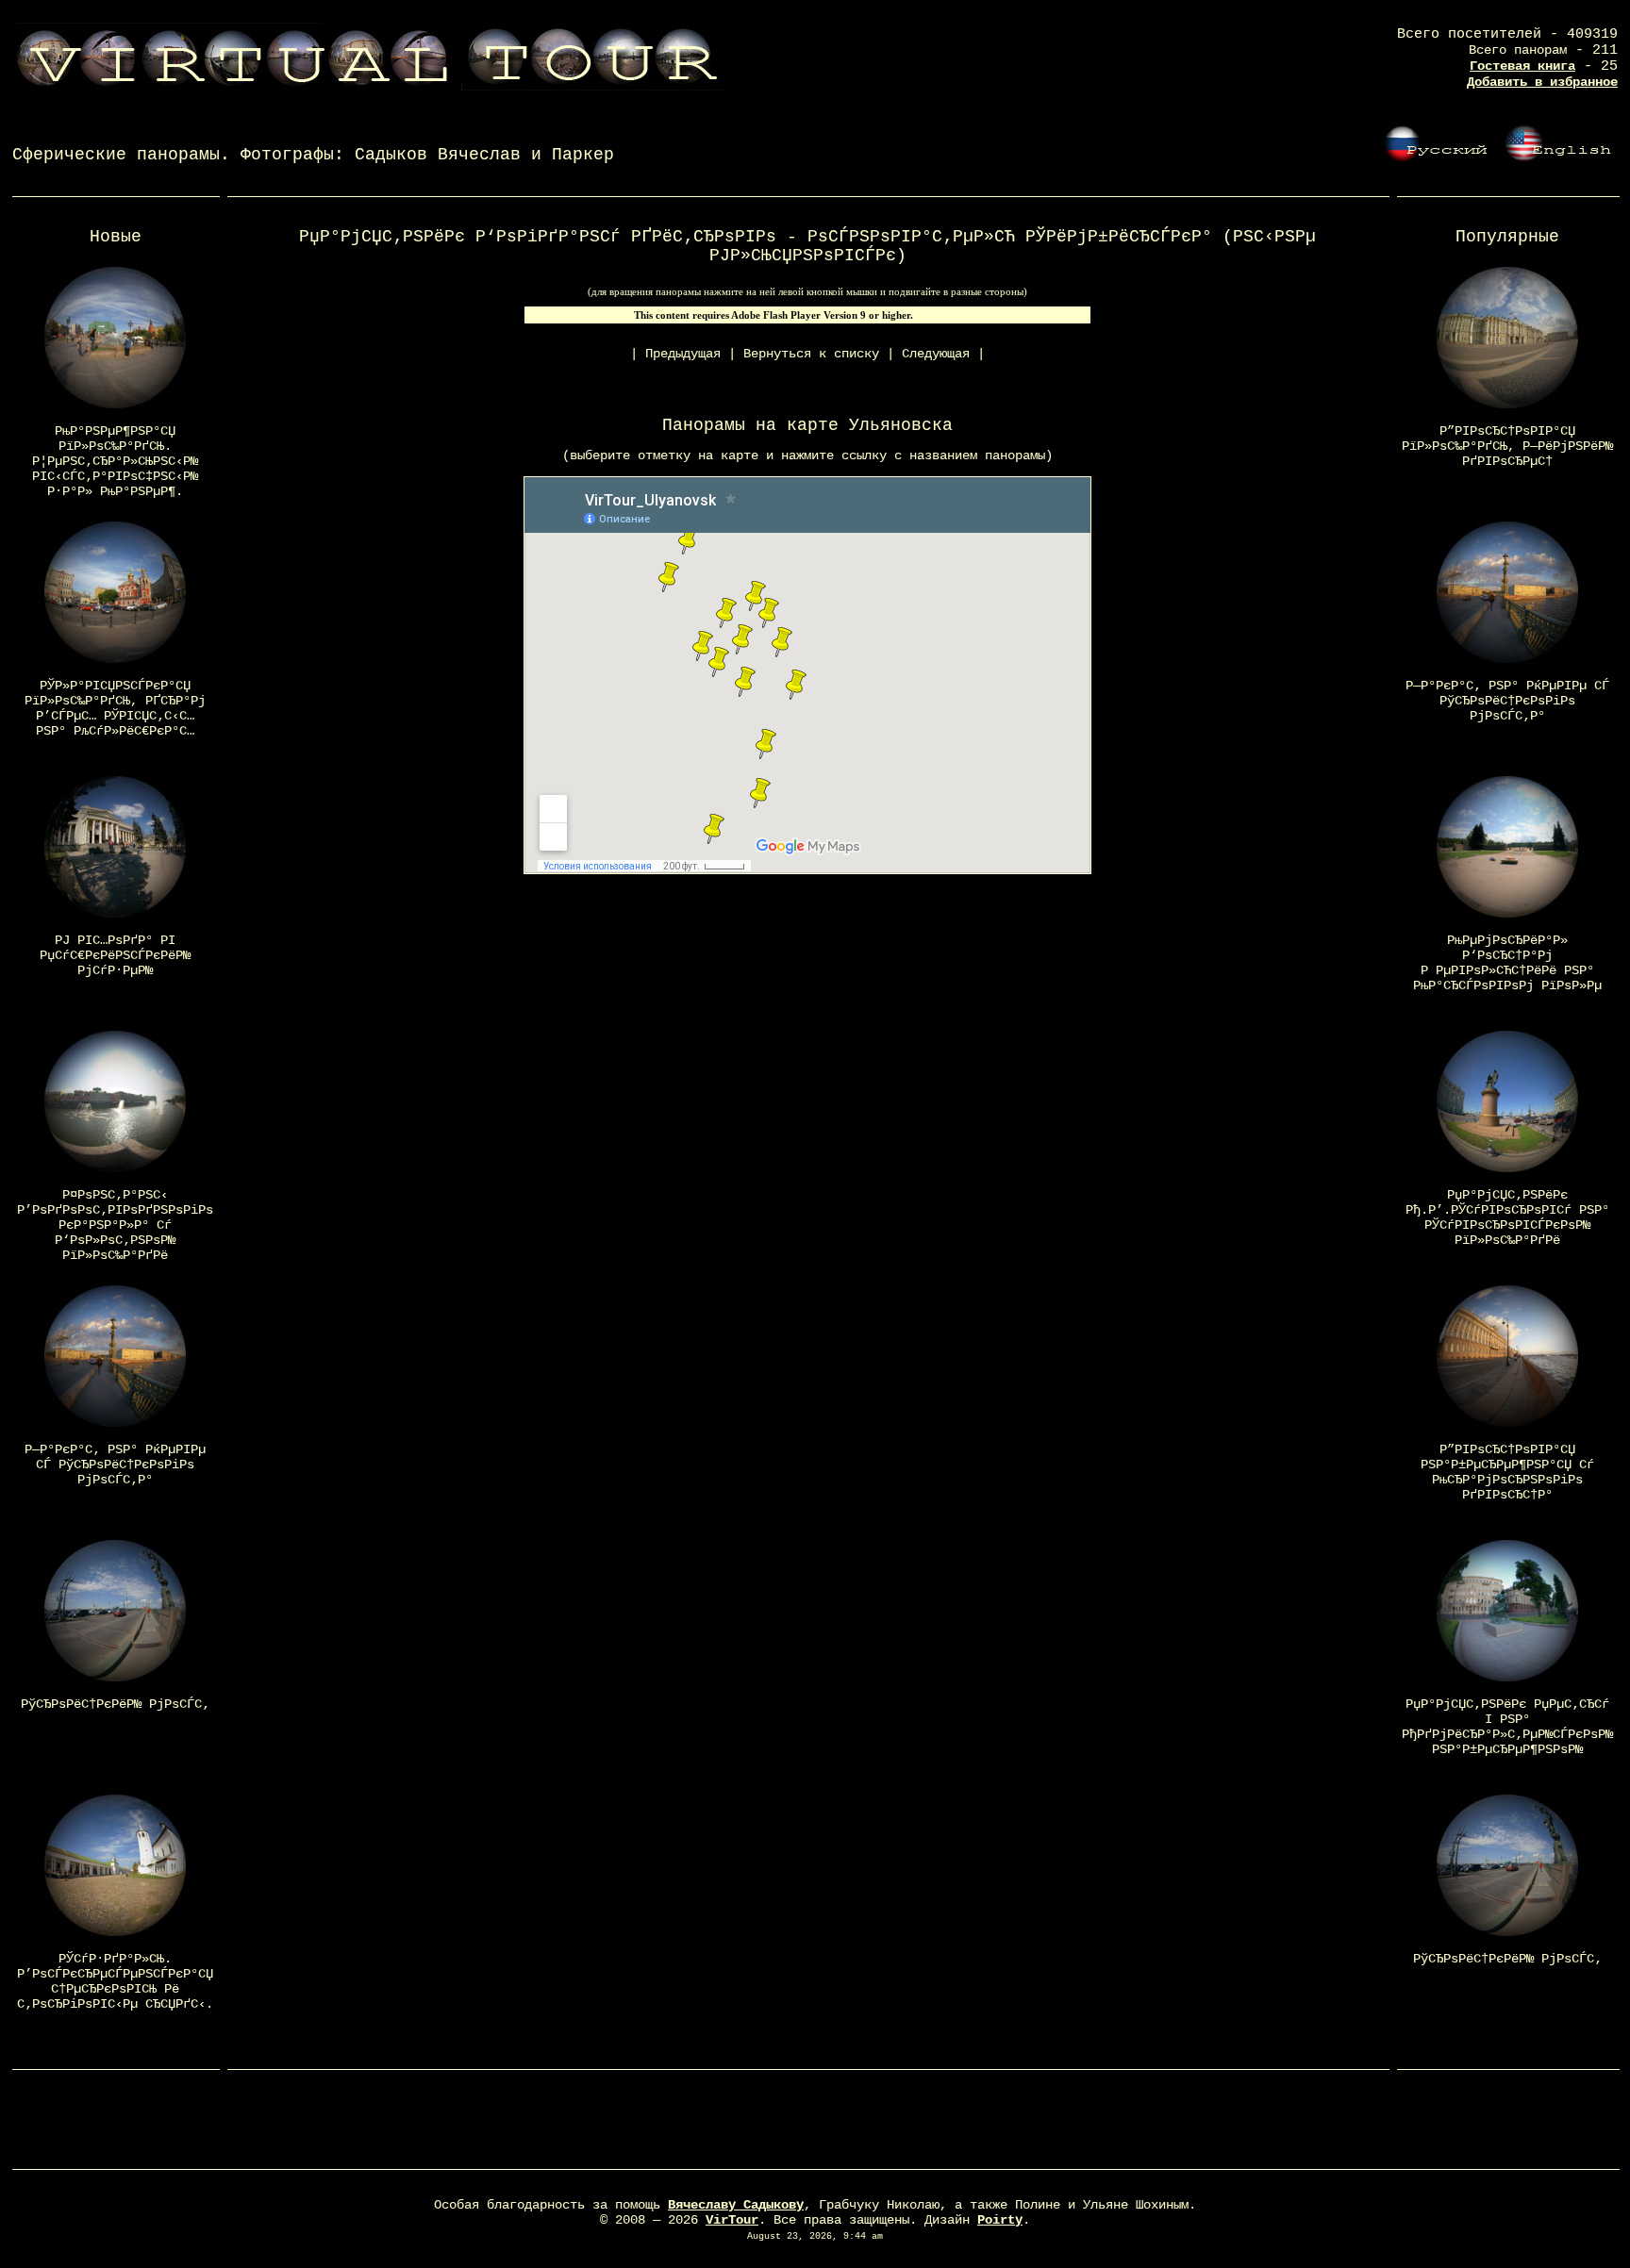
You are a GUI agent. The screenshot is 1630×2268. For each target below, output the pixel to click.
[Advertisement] (815, 2124)
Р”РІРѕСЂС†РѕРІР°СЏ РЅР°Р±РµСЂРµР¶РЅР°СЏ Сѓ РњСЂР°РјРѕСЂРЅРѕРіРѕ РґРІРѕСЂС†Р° (1507, 1472)
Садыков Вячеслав (438, 155)
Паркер (583, 155)
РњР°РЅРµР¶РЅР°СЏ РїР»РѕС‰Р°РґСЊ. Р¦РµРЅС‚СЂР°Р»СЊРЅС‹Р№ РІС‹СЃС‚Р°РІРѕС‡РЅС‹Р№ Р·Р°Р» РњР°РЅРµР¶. (115, 461)
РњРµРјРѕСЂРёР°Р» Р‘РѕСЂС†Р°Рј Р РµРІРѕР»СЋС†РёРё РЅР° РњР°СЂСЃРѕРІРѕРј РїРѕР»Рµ (1507, 963)
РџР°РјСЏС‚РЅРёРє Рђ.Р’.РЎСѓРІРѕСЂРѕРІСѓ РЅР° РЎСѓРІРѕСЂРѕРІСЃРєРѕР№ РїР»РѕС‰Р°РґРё (1507, 1217)
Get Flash (947, 315)
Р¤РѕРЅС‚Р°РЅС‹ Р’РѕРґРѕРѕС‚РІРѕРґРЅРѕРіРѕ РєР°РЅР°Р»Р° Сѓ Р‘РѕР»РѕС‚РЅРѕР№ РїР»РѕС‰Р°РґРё (115, 1225)
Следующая (936, 354)
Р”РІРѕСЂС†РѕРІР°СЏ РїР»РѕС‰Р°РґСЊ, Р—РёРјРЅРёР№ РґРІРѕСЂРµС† (1507, 446)
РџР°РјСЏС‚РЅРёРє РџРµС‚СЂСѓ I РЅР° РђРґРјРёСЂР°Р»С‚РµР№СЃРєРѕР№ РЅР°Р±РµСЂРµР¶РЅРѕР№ (1507, 1727)
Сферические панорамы (116, 155)
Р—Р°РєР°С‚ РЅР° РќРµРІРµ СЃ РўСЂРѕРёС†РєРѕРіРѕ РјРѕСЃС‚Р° (115, 1465)
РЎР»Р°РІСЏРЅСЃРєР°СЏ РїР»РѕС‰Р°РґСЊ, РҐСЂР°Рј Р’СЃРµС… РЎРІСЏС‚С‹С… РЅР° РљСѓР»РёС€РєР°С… (115, 708)
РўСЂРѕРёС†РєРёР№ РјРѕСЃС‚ (115, 1704)
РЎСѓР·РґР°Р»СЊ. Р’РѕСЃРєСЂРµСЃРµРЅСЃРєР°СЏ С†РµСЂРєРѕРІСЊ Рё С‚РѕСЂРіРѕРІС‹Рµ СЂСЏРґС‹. (115, 1981)
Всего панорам (1518, 50)
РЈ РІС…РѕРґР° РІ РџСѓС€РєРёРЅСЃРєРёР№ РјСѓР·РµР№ (115, 955)
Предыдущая (683, 354)
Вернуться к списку (811, 354)
